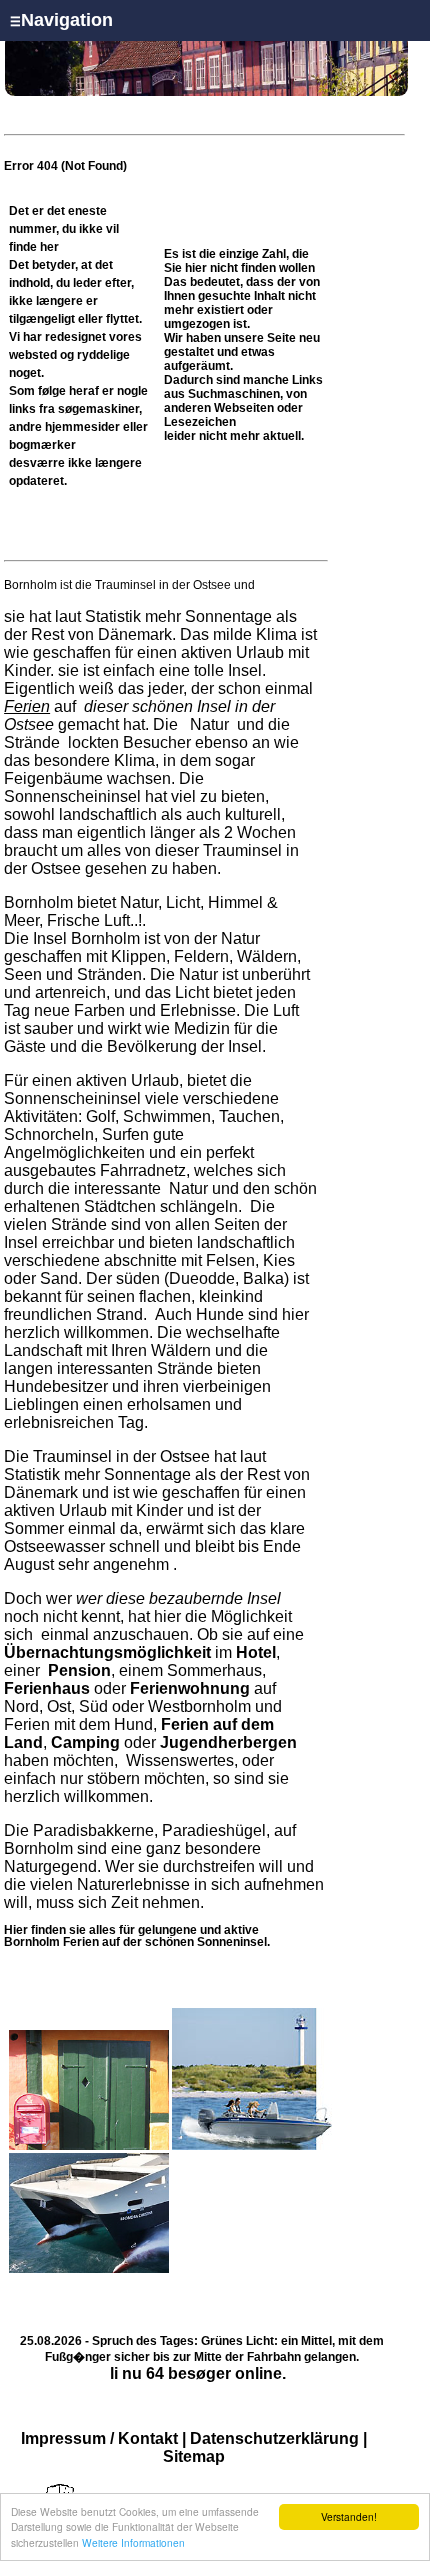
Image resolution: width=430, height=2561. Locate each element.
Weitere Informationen (133, 2542)
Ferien (27, 706)
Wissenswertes (180, 1760)
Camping (85, 1742)
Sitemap (194, 2456)
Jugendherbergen (228, 1742)
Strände (34, 742)
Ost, (61, 1706)
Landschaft (43, 1350)
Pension (79, 1670)
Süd (93, 1706)
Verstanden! (349, 2516)
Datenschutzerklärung (274, 2438)
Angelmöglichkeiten (74, 1152)
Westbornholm (199, 1706)
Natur (209, 724)
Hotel (256, 1652)
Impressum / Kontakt (99, 2438)
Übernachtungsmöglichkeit (107, 1652)
